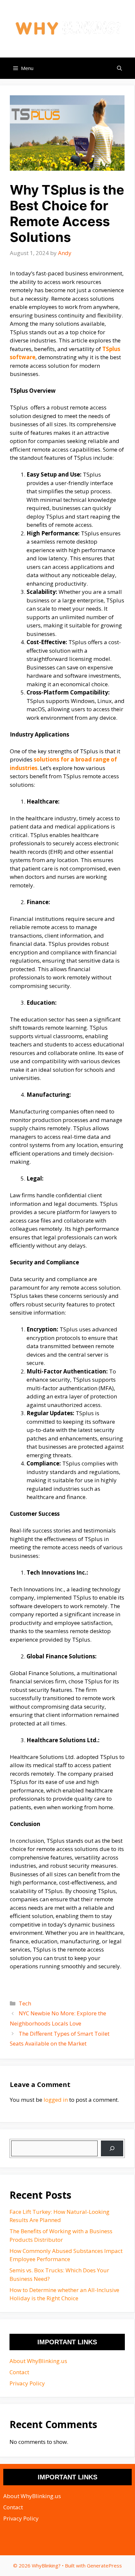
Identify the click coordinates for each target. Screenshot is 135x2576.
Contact (19, 2372)
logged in (56, 2100)
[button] (119, 68)
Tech (25, 2003)
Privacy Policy (27, 2383)
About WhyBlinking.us (38, 2361)
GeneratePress (104, 2565)
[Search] (112, 2148)
